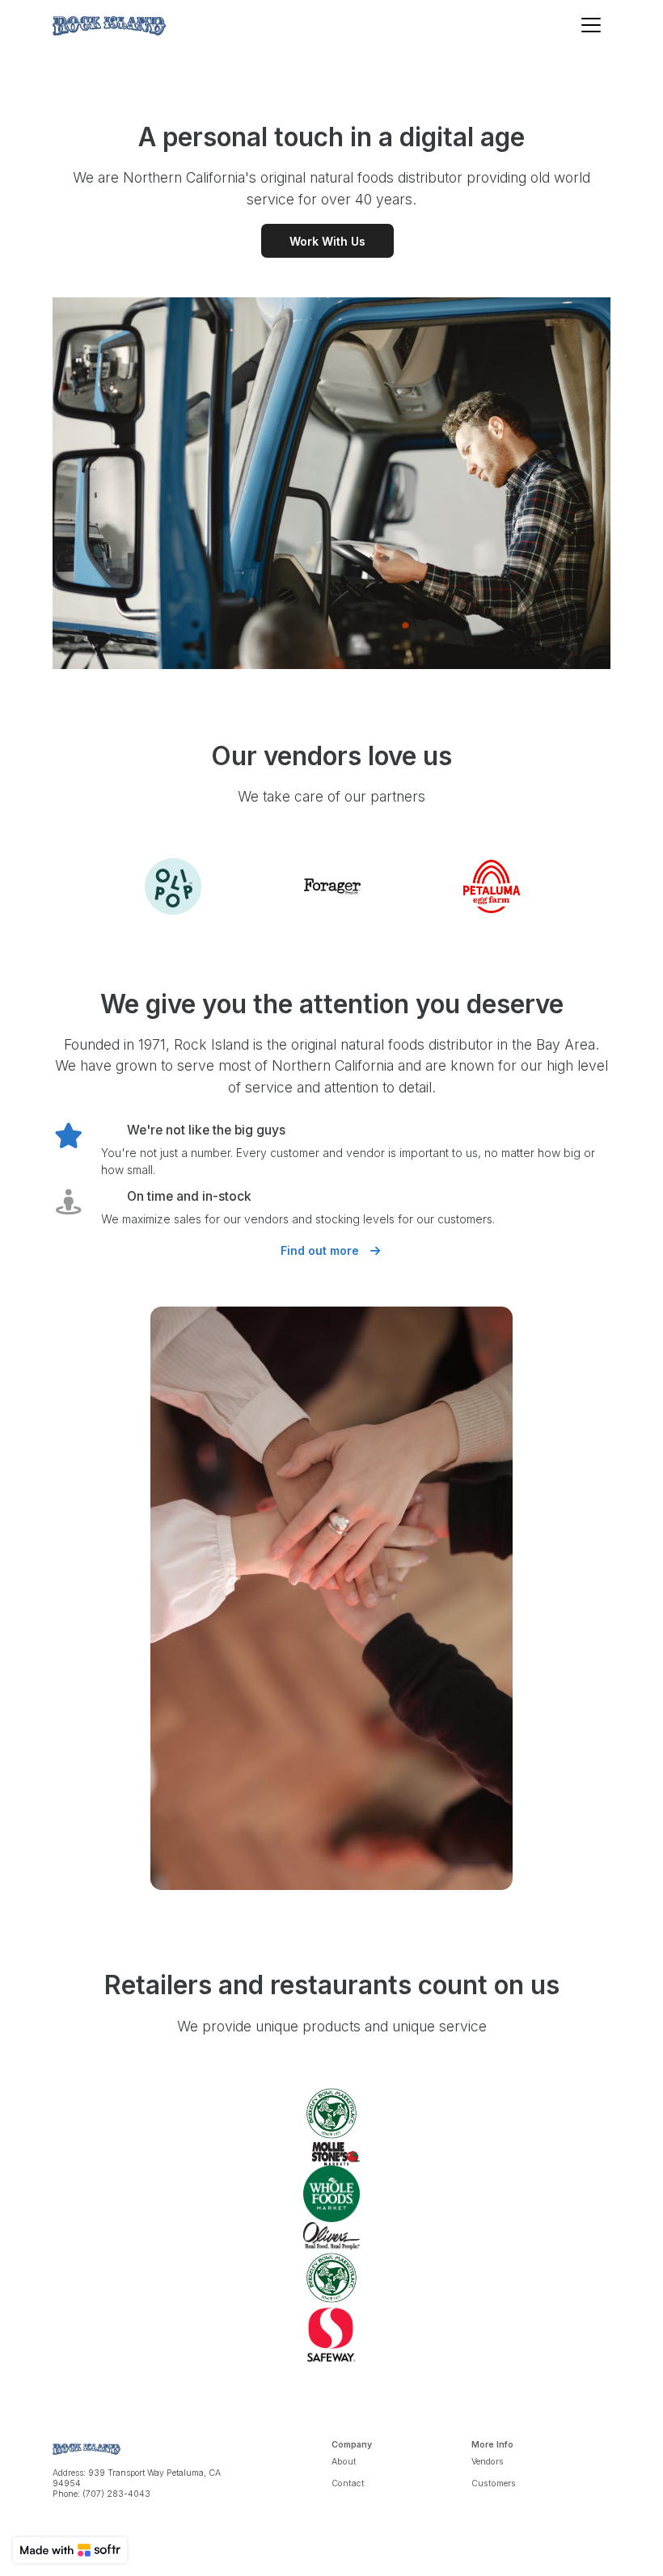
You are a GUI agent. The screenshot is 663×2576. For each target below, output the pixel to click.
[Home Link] (109, 25)
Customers (494, 2483)
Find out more (321, 1250)
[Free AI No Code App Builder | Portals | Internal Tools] (70, 2550)
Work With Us (327, 241)
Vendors (488, 2462)
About (344, 2462)
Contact (348, 2483)
